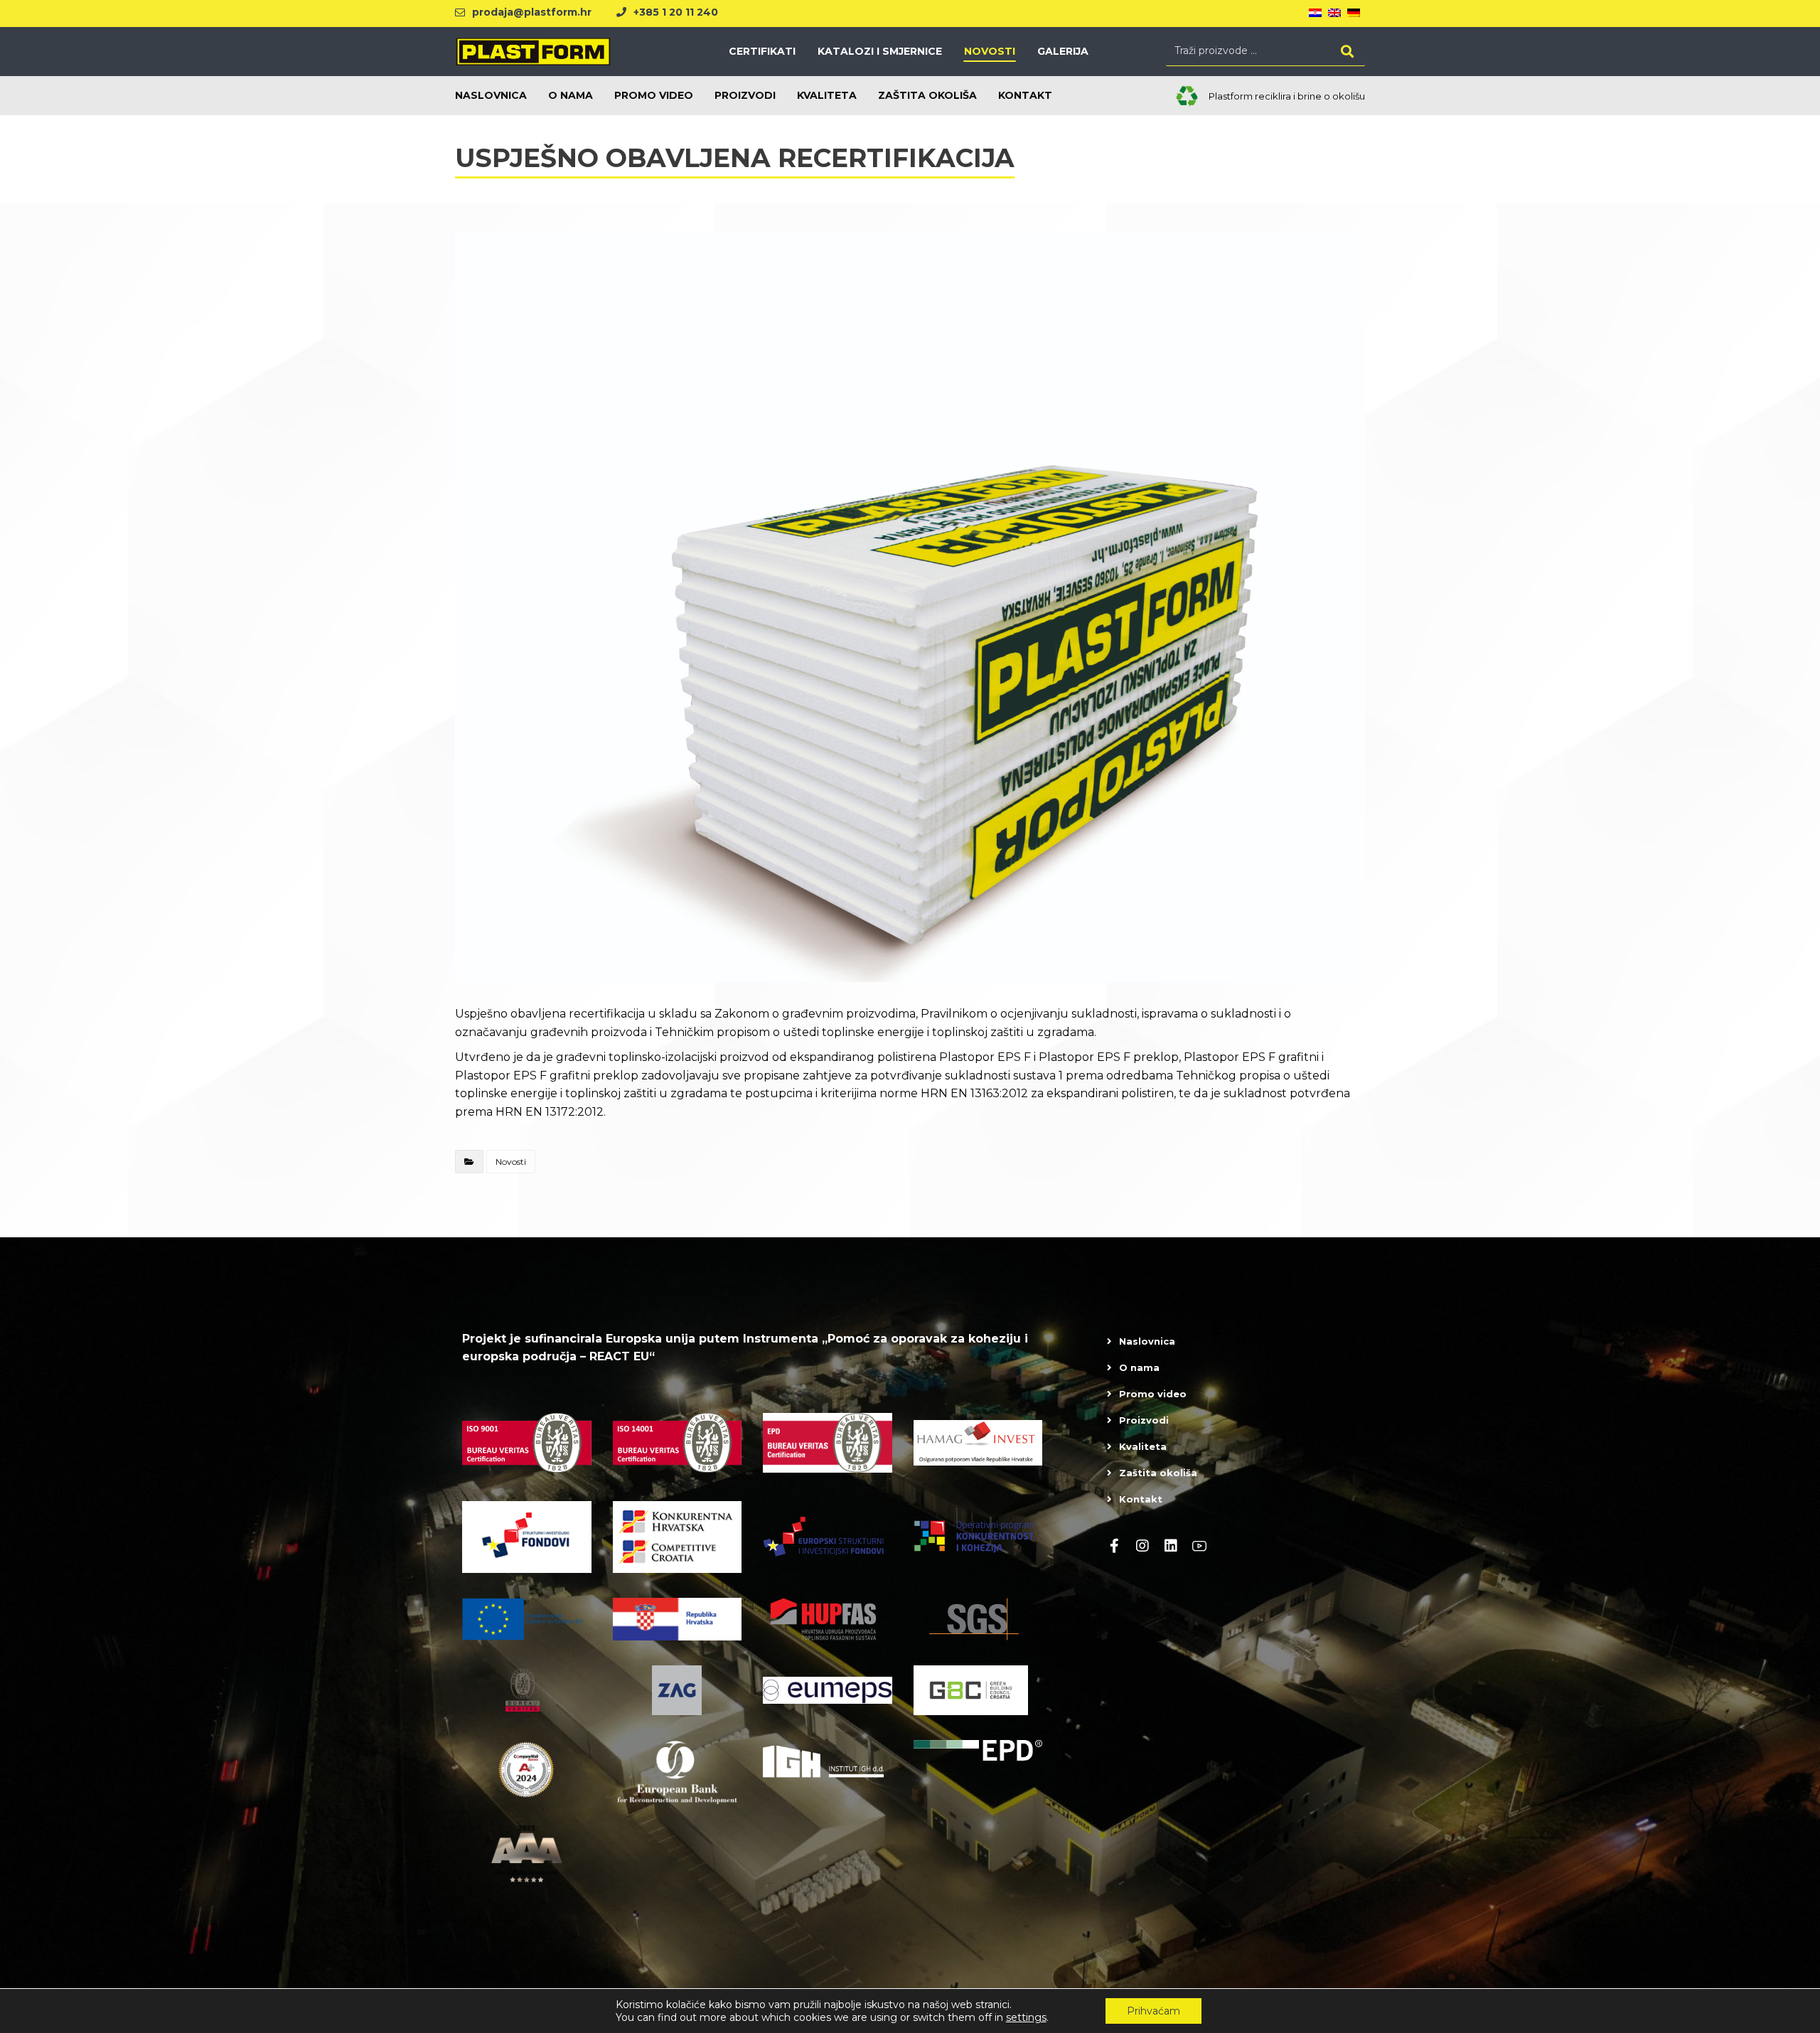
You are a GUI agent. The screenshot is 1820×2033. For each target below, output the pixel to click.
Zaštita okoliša (1158, 1473)
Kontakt (1141, 1499)
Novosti (511, 1162)
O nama (1139, 1367)
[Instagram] (1142, 1546)
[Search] (1347, 51)
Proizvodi (1144, 1420)
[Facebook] (1114, 1546)
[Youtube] (1199, 1546)
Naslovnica (1147, 1341)
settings (1026, 2017)
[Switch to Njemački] (1354, 14)
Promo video (1153, 1394)
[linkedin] (1171, 1546)
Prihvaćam (1153, 2011)
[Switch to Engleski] (1334, 14)
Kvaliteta (1143, 1446)
